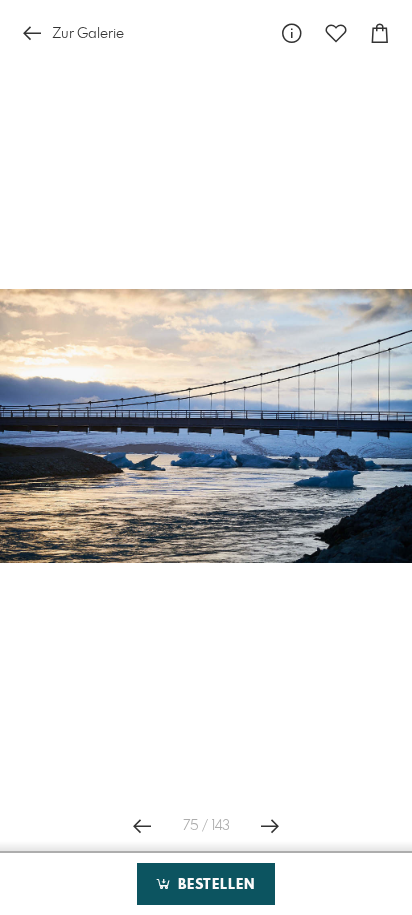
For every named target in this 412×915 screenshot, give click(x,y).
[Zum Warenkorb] (380, 33)
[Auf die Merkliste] (336, 33)
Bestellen (214, 885)
